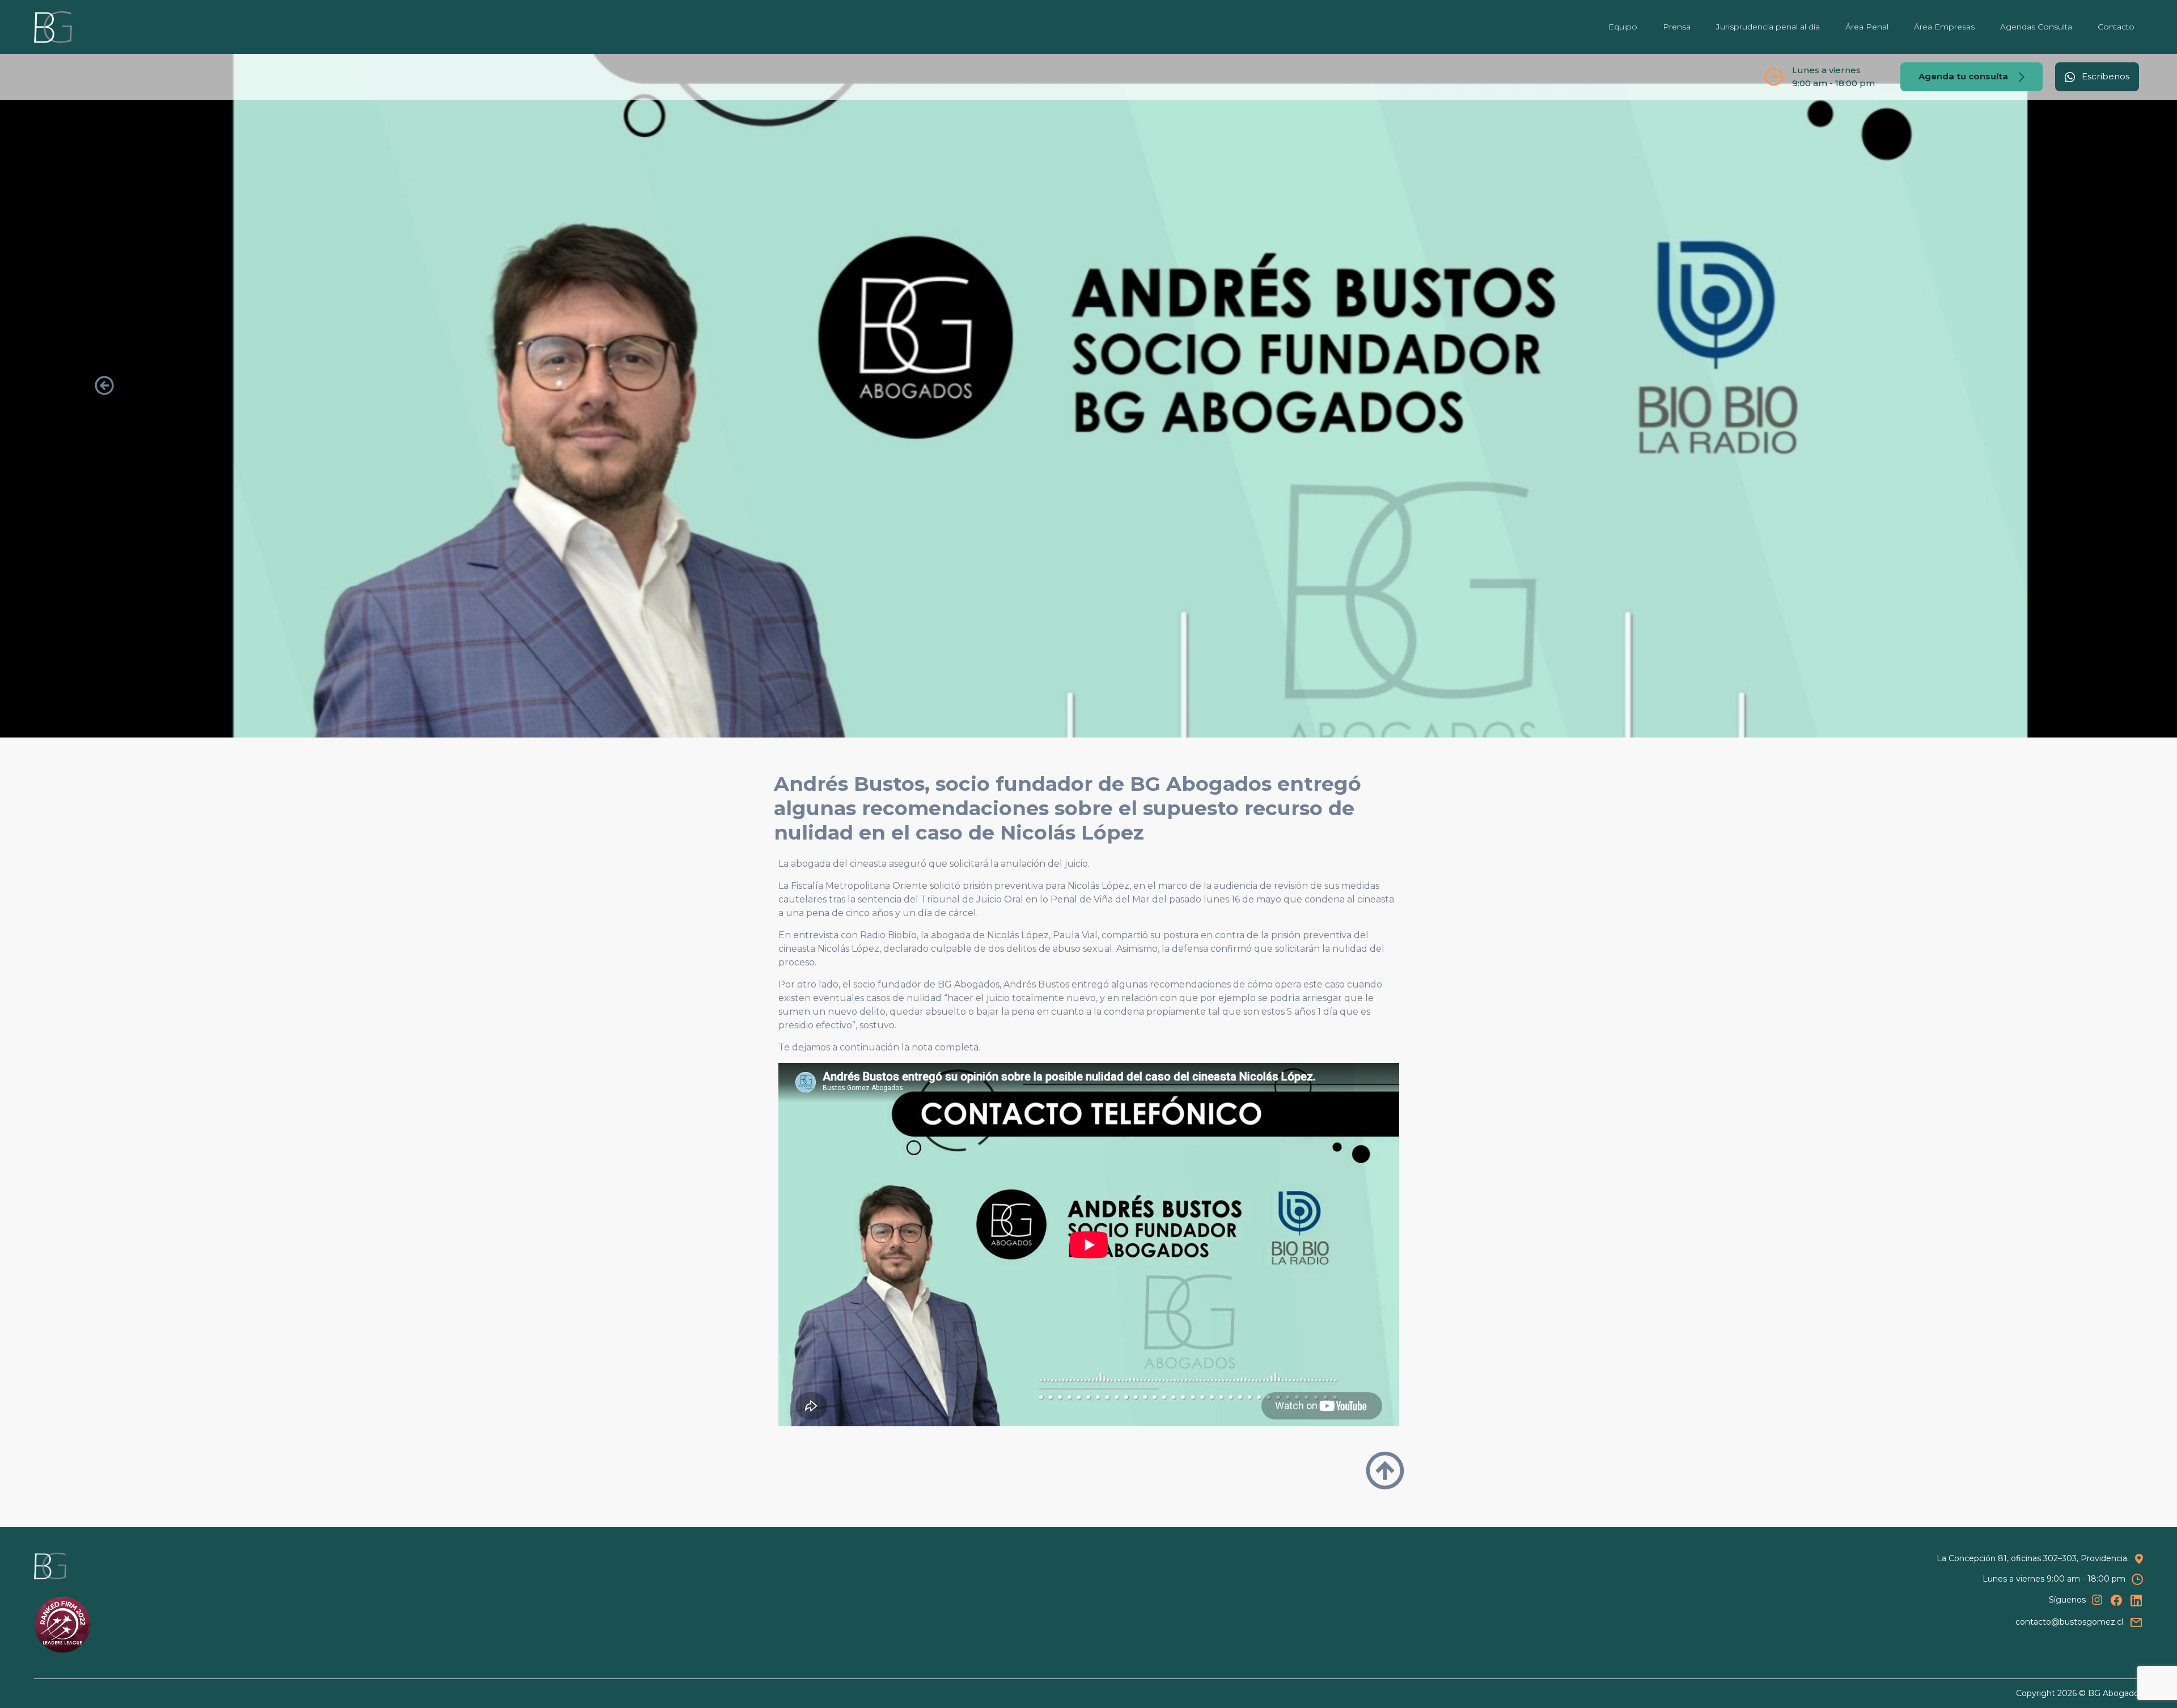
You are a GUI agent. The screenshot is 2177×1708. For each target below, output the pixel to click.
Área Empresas (1944, 27)
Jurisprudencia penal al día (1768, 27)
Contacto (2116, 27)
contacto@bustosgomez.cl (2069, 1622)
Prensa (1677, 27)
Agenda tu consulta (1964, 76)
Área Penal (1867, 27)
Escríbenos (2104, 76)
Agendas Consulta (2036, 27)
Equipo (1623, 27)
